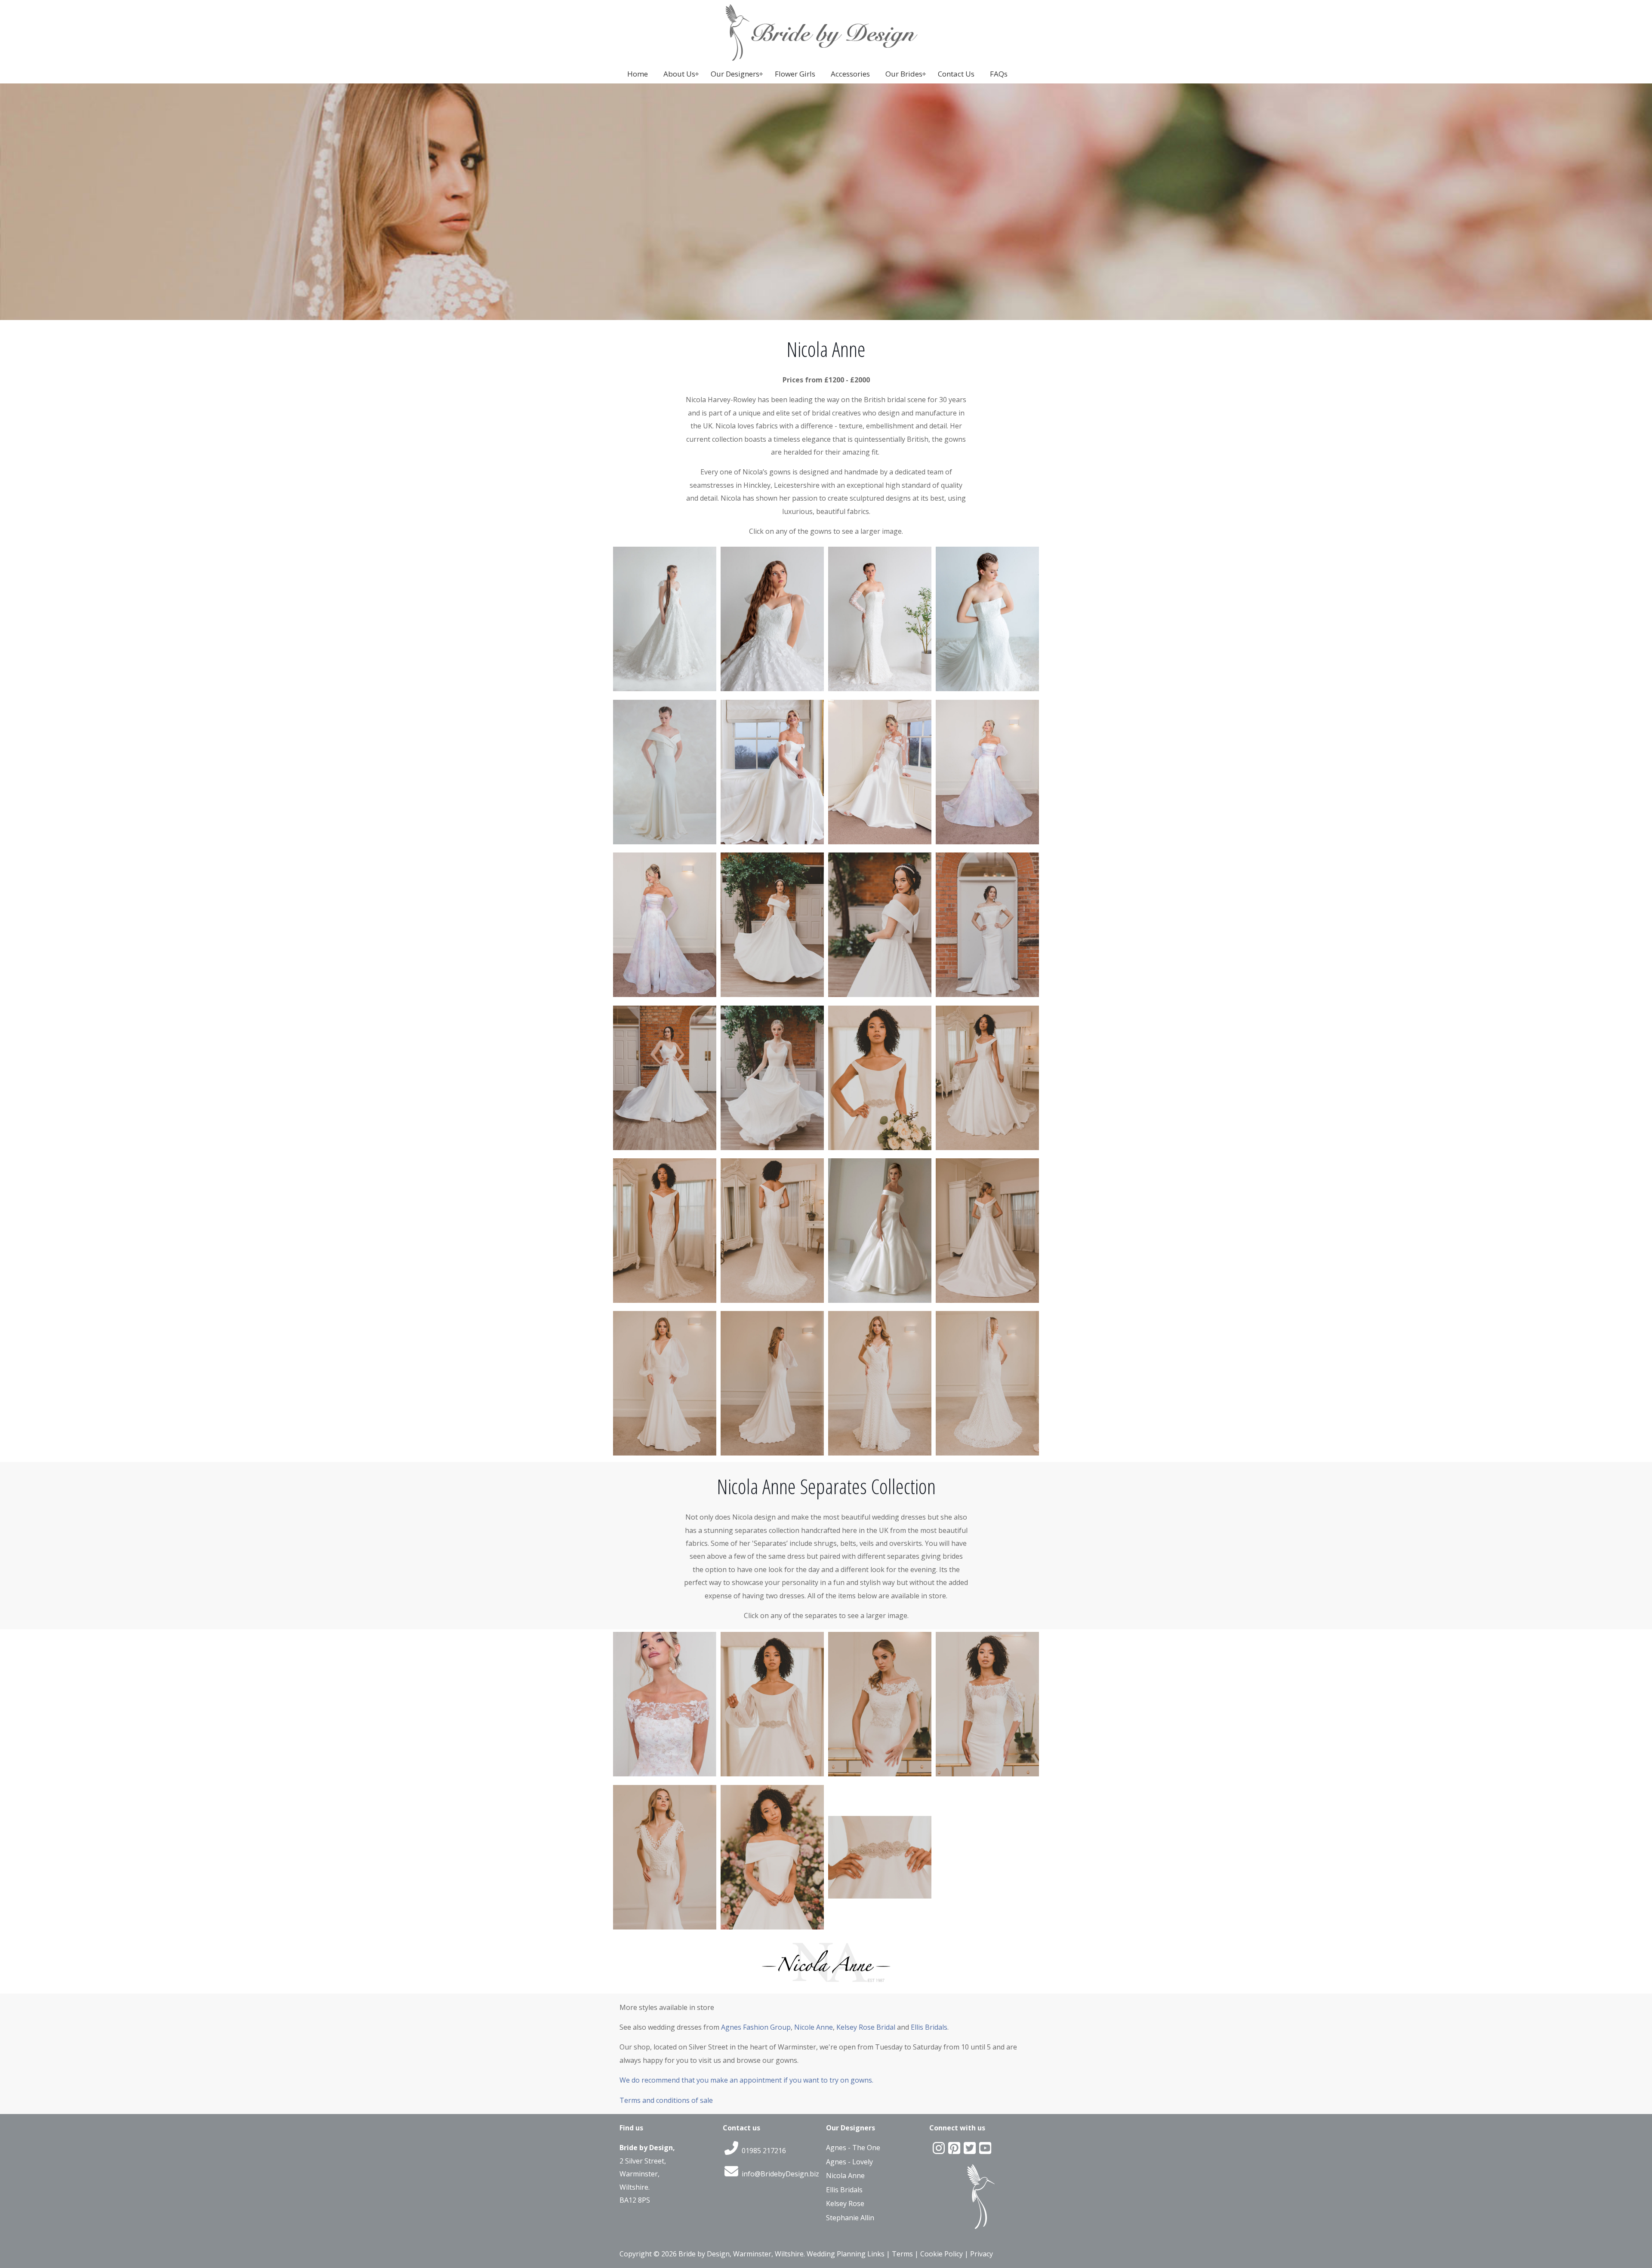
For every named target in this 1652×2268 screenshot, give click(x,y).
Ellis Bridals (929, 2027)
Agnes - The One (853, 2148)
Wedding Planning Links (846, 2254)
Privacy (982, 2254)
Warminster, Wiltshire (768, 2254)
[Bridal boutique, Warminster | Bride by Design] (826, 58)
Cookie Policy (942, 2254)
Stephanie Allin (850, 2218)
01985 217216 (763, 2151)
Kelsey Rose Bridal (866, 2027)
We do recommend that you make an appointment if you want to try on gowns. (746, 2080)
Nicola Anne (845, 2176)
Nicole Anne (814, 2027)
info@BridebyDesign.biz (780, 2174)
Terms (902, 2254)
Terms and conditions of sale (666, 2100)
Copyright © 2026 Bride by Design (675, 2254)
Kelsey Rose (845, 2203)
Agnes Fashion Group (756, 2027)
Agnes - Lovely (849, 2162)
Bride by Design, (647, 2148)
